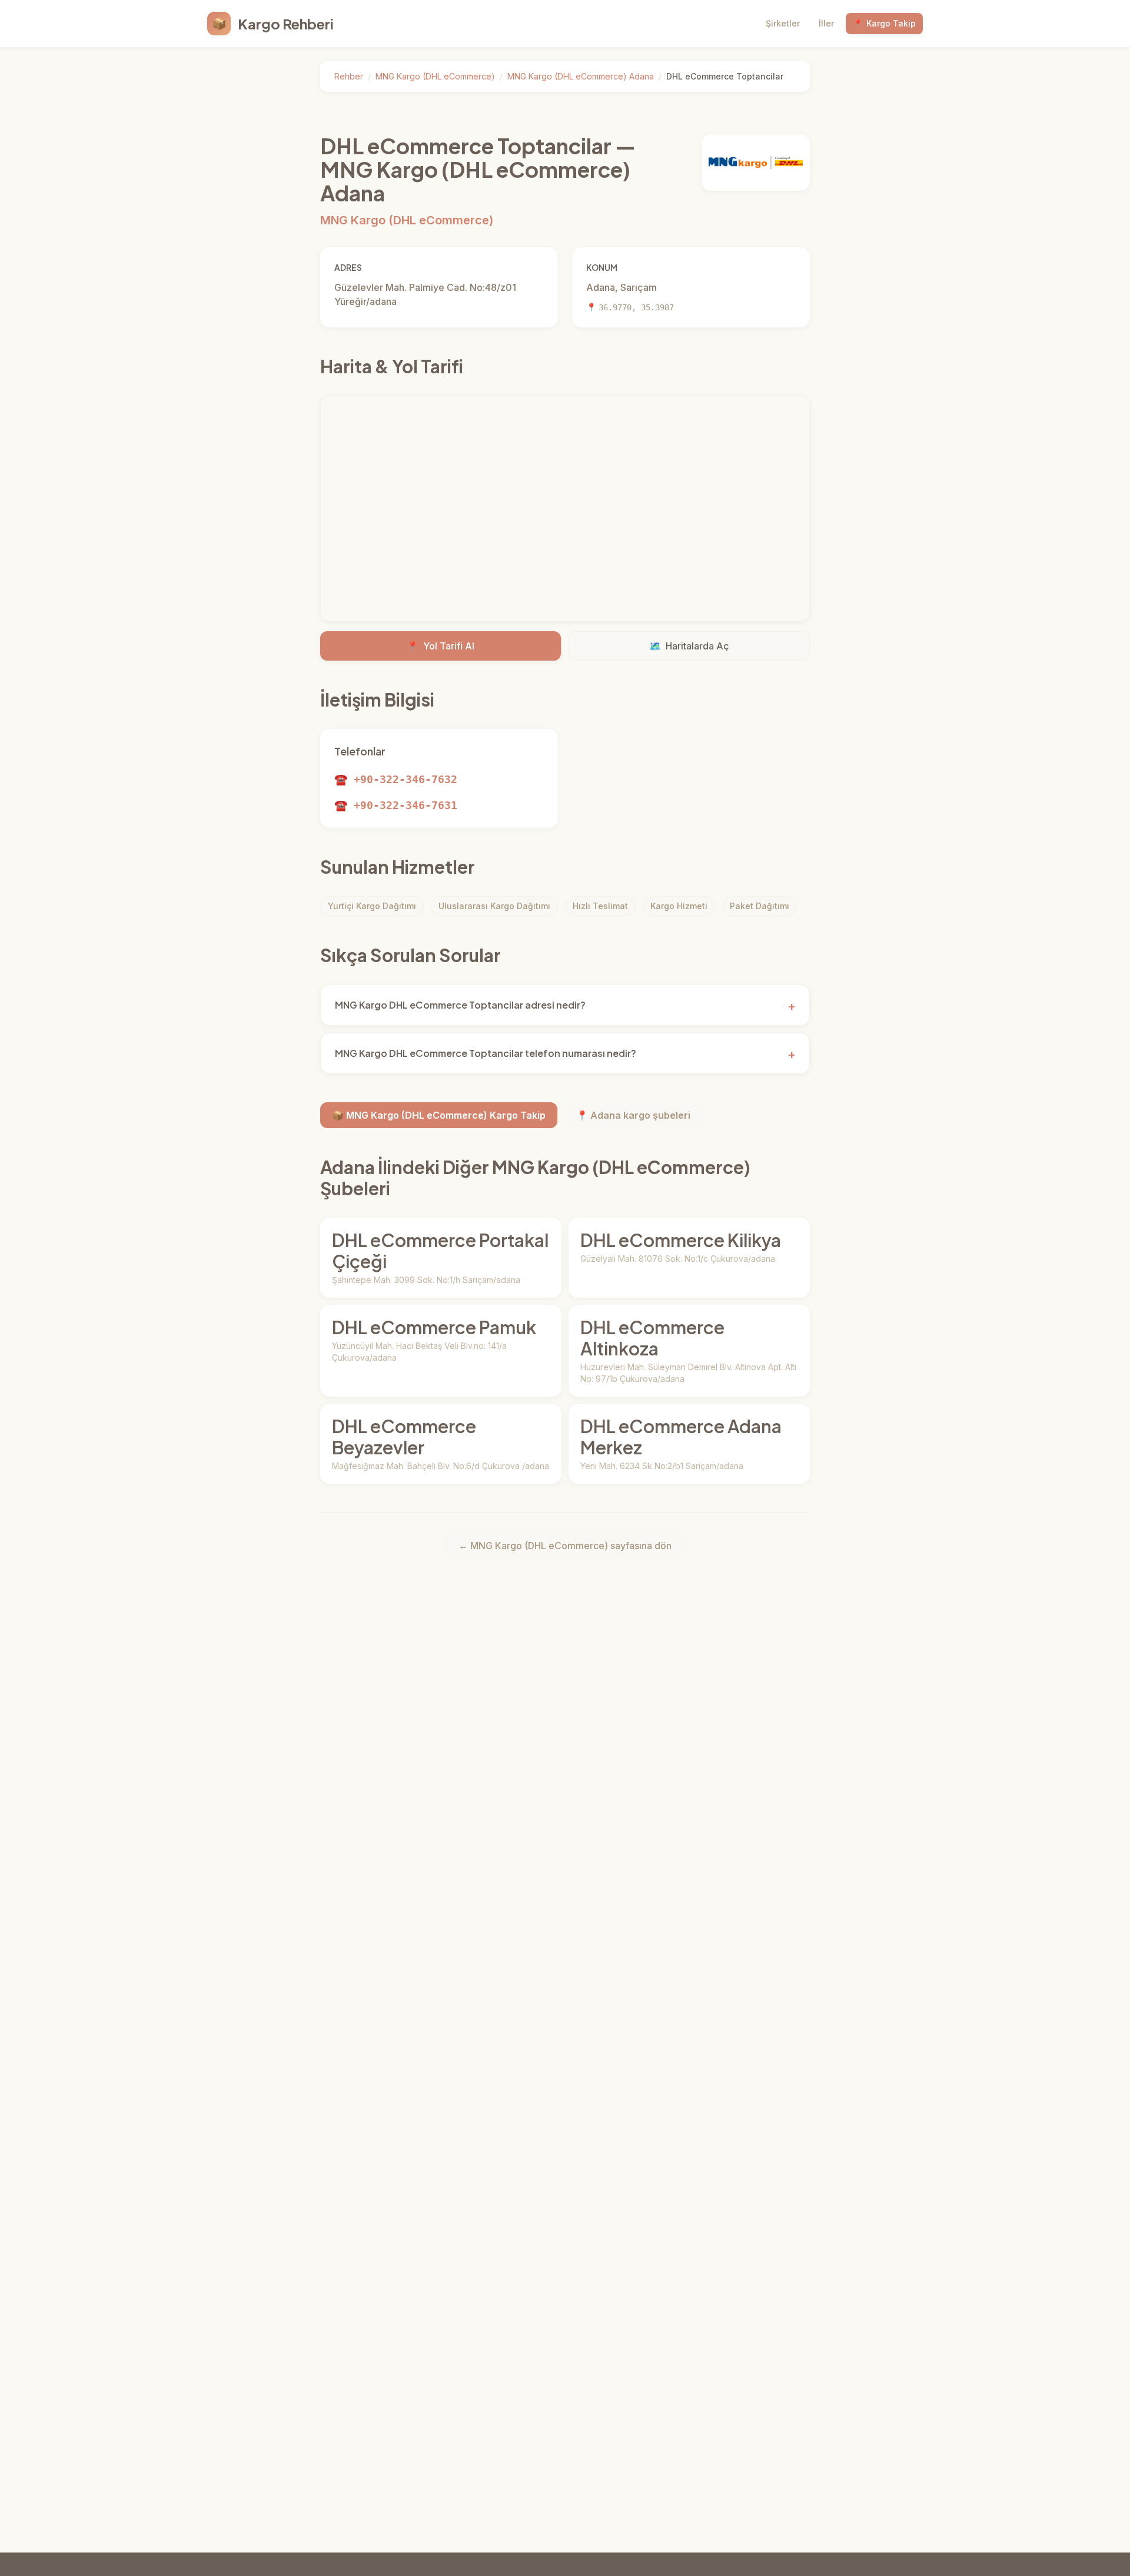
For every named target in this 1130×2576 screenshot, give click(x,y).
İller (826, 23)
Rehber (349, 76)
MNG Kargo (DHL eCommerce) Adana (581, 76)
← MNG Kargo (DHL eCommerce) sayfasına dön (565, 1546)
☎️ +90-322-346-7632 (396, 779)
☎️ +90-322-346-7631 (396, 805)
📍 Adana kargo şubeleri (633, 1115)
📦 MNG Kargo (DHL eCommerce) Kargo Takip (439, 1115)
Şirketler (783, 23)
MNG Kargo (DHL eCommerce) (435, 76)
